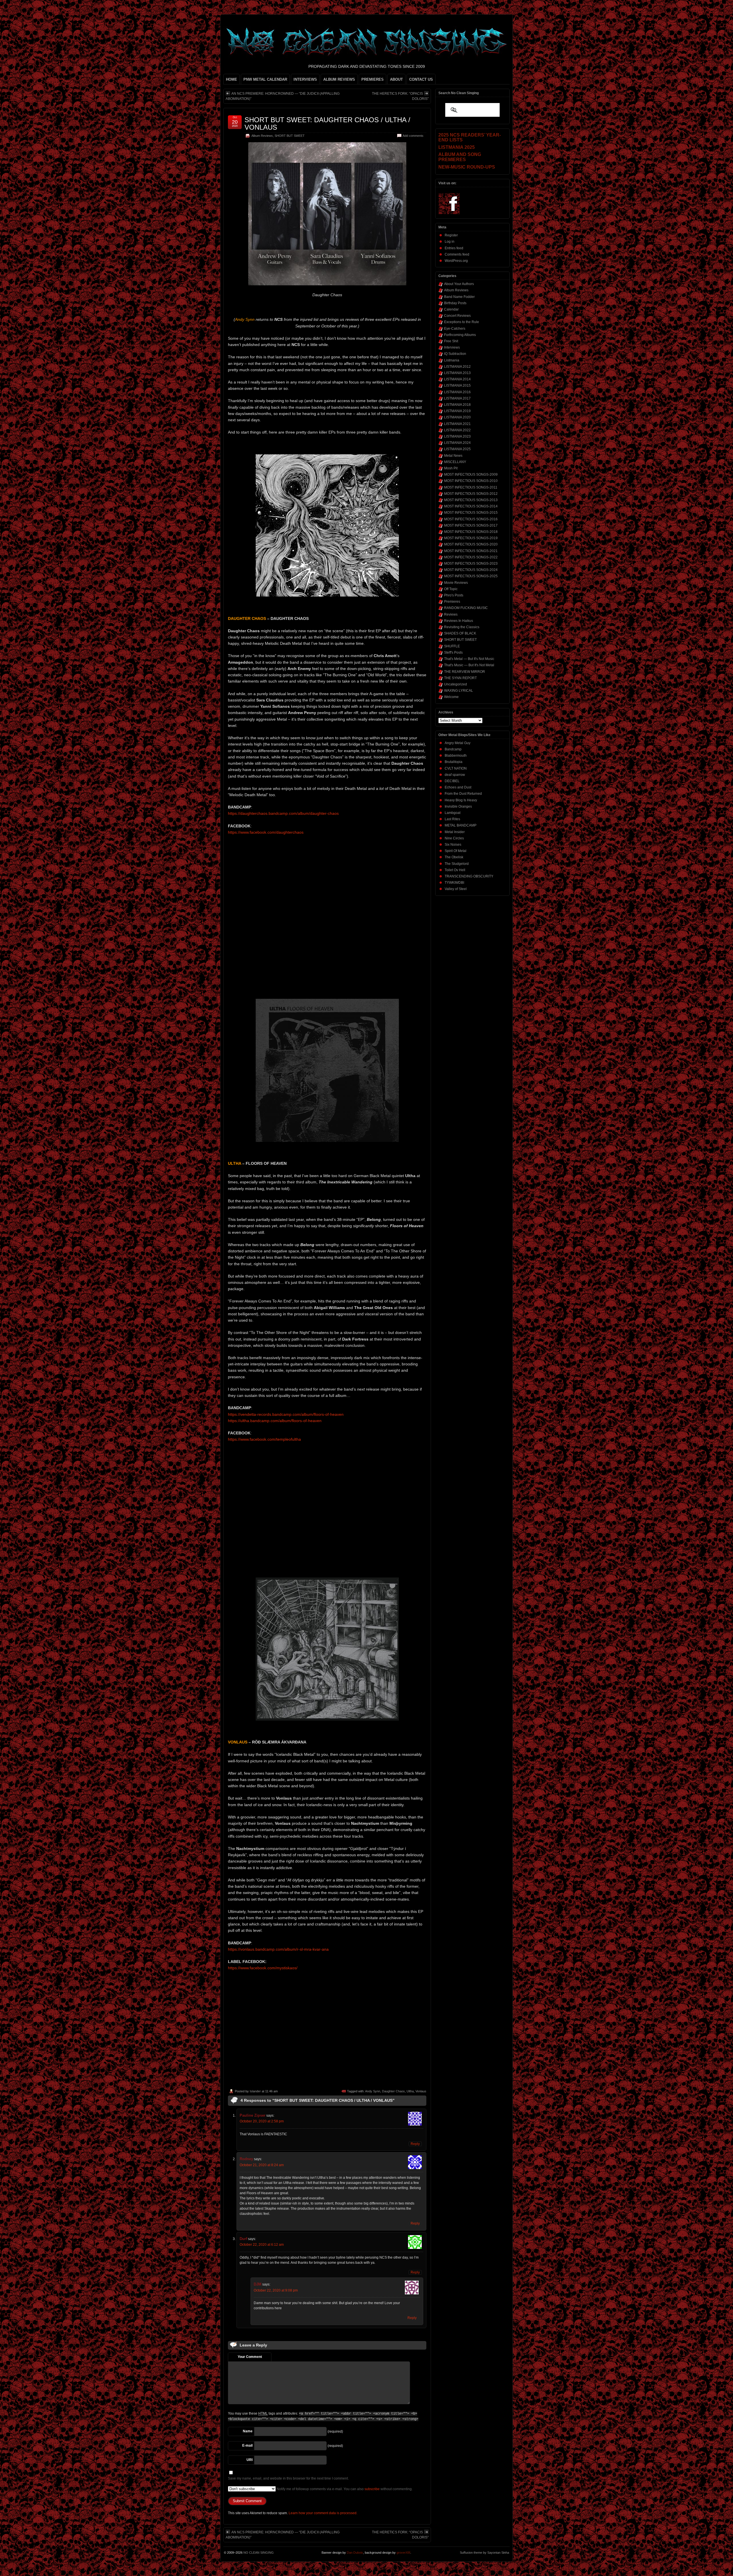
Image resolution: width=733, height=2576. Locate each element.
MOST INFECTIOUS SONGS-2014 (471, 506)
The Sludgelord (457, 864)
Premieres (452, 602)
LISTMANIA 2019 (457, 411)
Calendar (451, 309)
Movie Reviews (456, 583)
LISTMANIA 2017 (457, 398)
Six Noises (453, 845)
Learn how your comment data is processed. (323, 2513)
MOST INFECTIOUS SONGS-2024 (471, 570)
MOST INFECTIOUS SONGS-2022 (471, 557)
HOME (231, 79)
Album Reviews (262, 136)
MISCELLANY (455, 462)
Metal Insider (455, 832)
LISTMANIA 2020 (457, 417)
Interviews (452, 347)
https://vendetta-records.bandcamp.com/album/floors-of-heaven (286, 1414)
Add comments (413, 136)
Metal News (453, 456)
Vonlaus (421, 2091)
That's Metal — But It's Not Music (469, 659)
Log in (450, 242)
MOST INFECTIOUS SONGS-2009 (471, 475)
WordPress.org (456, 261)
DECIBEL (452, 781)
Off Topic (451, 589)
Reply (415, 2144)
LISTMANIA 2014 (457, 379)
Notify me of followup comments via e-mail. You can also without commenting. (344, 2489)
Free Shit (451, 341)
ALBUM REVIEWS (339, 79)
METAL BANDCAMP (461, 825)
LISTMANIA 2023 (457, 436)
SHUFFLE (452, 646)
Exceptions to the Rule (462, 322)
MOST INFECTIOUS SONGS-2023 (471, 564)
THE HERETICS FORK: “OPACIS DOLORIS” (400, 96)
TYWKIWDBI (454, 883)
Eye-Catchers (455, 329)
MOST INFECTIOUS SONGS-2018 (471, 532)
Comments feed (457, 254)
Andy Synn (373, 2091)
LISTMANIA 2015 (457, 385)
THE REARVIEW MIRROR (465, 672)
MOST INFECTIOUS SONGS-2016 (471, 519)
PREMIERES (373, 79)
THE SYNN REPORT (460, 678)
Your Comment (250, 2357)
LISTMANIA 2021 (457, 424)
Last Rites (452, 819)
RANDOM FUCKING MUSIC (466, 608)
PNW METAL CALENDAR (265, 79)
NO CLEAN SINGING (259, 2553)
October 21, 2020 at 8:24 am (262, 2165)
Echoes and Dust (458, 787)
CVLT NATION (456, 768)
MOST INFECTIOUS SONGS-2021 (471, 551)
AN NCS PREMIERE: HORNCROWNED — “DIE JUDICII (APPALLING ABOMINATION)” (283, 96)
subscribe (372, 2489)
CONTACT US (421, 79)
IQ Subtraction (455, 354)
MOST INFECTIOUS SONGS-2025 (471, 576)
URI (250, 2460)
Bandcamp (453, 749)
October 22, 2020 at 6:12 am (262, 2245)
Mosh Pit (451, 468)
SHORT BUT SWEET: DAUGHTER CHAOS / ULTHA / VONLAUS (327, 123)
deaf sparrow (455, 775)
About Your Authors (459, 284)
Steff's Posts (453, 653)
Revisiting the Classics (462, 627)
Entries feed (454, 248)
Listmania (452, 360)
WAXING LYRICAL (459, 691)
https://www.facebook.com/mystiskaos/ (263, 1968)
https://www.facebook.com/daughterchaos (266, 832)
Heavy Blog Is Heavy (461, 800)
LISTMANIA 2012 (457, 367)
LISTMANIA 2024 (457, 443)
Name (248, 2431)
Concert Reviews (457, 316)
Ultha (410, 2091)
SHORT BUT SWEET (290, 136)
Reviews (451, 614)
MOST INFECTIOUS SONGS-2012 (471, 494)
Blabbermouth (456, 756)
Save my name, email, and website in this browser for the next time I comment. (288, 2478)
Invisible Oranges (458, 806)
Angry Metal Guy (458, 743)
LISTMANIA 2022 (457, 430)
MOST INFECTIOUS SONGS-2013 (471, 500)
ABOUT (396, 79)
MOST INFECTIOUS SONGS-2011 (471, 487)
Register (451, 235)
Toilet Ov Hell (455, 870)
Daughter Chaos (393, 2091)
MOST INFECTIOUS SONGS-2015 (471, 513)
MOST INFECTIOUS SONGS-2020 (471, 544)
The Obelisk (454, 857)
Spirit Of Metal (456, 851)
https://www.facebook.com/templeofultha (264, 1439)
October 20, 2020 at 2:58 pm (262, 2121)
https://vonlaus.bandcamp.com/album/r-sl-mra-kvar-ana (278, 1949)
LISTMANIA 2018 (457, 405)
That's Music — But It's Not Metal (469, 665)
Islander (255, 2091)
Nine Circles (454, 838)
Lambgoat (453, 813)
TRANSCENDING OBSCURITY (469, 876)
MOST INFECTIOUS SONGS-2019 (471, 538)
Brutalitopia (454, 762)
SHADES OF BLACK (460, 633)
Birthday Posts (455, 303)
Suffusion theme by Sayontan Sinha (484, 2553)
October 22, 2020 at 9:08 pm (276, 2290)
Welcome (451, 697)
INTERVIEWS (305, 79)
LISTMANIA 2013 (457, 373)
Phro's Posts (454, 595)
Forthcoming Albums (460, 335)
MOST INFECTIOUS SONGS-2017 (471, 525)
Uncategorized (456, 684)
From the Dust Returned (463, 794)
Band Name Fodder (459, 297)
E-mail (247, 2445)
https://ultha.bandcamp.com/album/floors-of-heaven (275, 1421)
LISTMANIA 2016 (457, 392)
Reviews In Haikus (459, 621)
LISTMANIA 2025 (457, 449)
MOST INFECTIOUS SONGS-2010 (471, 481)
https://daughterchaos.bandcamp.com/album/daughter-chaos (283, 813)
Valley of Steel (456, 889)
